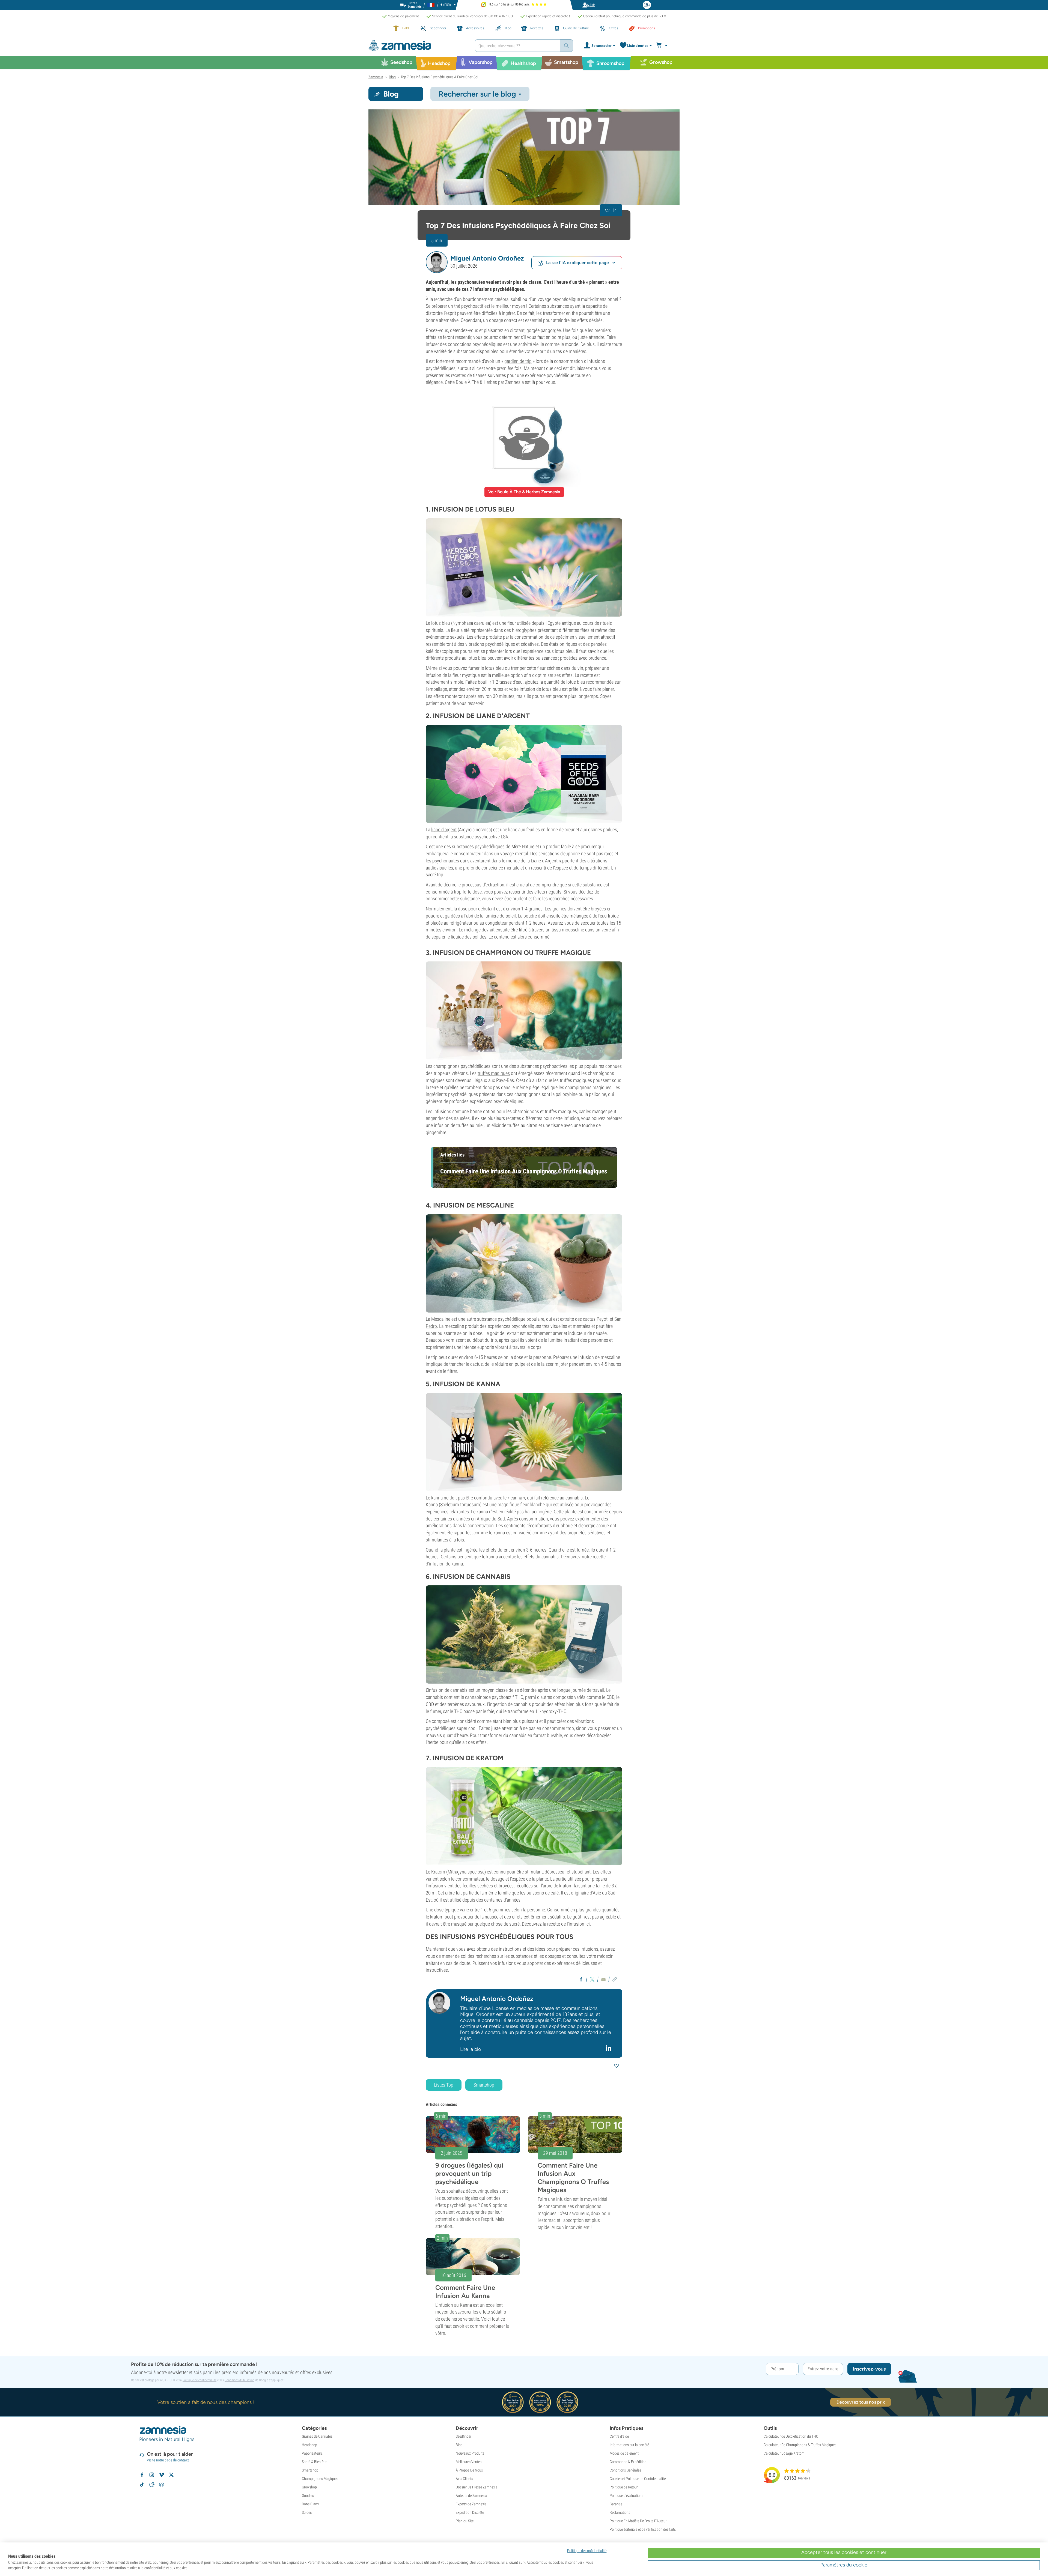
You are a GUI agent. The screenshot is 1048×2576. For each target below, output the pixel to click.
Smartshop (484, 2085)
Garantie (616, 2504)
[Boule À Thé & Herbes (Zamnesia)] (524, 438)
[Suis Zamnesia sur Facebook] (142, 2475)
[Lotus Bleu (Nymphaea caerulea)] (524, 567)
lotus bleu (441, 623)
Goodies (308, 2496)
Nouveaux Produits (470, 2453)
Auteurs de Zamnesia (471, 2496)
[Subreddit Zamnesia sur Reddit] (152, 2485)
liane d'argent (444, 830)
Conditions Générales (625, 2470)
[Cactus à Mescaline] (524, 1263)
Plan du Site (465, 2521)
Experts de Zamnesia (471, 2504)
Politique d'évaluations (626, 2496)
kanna (437, 1498)
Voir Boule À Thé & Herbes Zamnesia (524, 492)
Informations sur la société (629, 2445)
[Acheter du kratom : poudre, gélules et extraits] (524, 1816)
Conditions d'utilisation (239, 2380)
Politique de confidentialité (200, 2380)
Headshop (309, 2445)
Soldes (307, 2512)
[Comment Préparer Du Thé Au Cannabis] (524, 1634)
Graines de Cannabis (317, 2436)
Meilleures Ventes (469, 2462)
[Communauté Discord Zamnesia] (162, 2485)
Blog (459, 2445)
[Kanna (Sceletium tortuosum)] (524, 1442)
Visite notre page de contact (168, 2460)
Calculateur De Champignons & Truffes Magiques (800, 2445)
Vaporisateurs (312, 2453)
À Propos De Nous (469, 2470)
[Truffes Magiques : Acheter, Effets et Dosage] (524, 1011)
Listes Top (444, 2085)
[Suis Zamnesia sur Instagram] (152, 2475)
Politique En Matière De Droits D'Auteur (638, 2521)
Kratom (438, 1872)
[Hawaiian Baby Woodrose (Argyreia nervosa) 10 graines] (524, 774)
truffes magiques (494, 1073)
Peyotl (603, 1319)
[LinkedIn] (609, 2048)
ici (588, 1924)
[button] (437, 262)
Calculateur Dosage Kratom (784, 2453)
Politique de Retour (624, 2487)
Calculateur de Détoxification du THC (791, 2436)
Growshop (309, 2487)
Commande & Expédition (628, 2462)
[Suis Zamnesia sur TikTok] (142, 2485)
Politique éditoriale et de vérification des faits (643, 2529)
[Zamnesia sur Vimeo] (162, 2475)
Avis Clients (464, 2479)
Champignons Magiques (320, 2479)
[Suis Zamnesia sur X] (171, 2475)
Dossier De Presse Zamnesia (477, 2487)
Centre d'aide (619, 2436)
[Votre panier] (663, 46)
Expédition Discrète (470, 2512)
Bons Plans (310, 2504)
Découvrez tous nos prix (861, 2402)
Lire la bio (471, 2049)
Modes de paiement (624, 2453)
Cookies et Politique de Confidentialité (638, 2479)
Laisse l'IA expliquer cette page (577, 263)
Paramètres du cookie (844, 2565)
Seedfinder (464, 2436)
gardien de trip (518, 361)
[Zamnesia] (418, 46)
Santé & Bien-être (315, 2462)
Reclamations (620, 2512)
